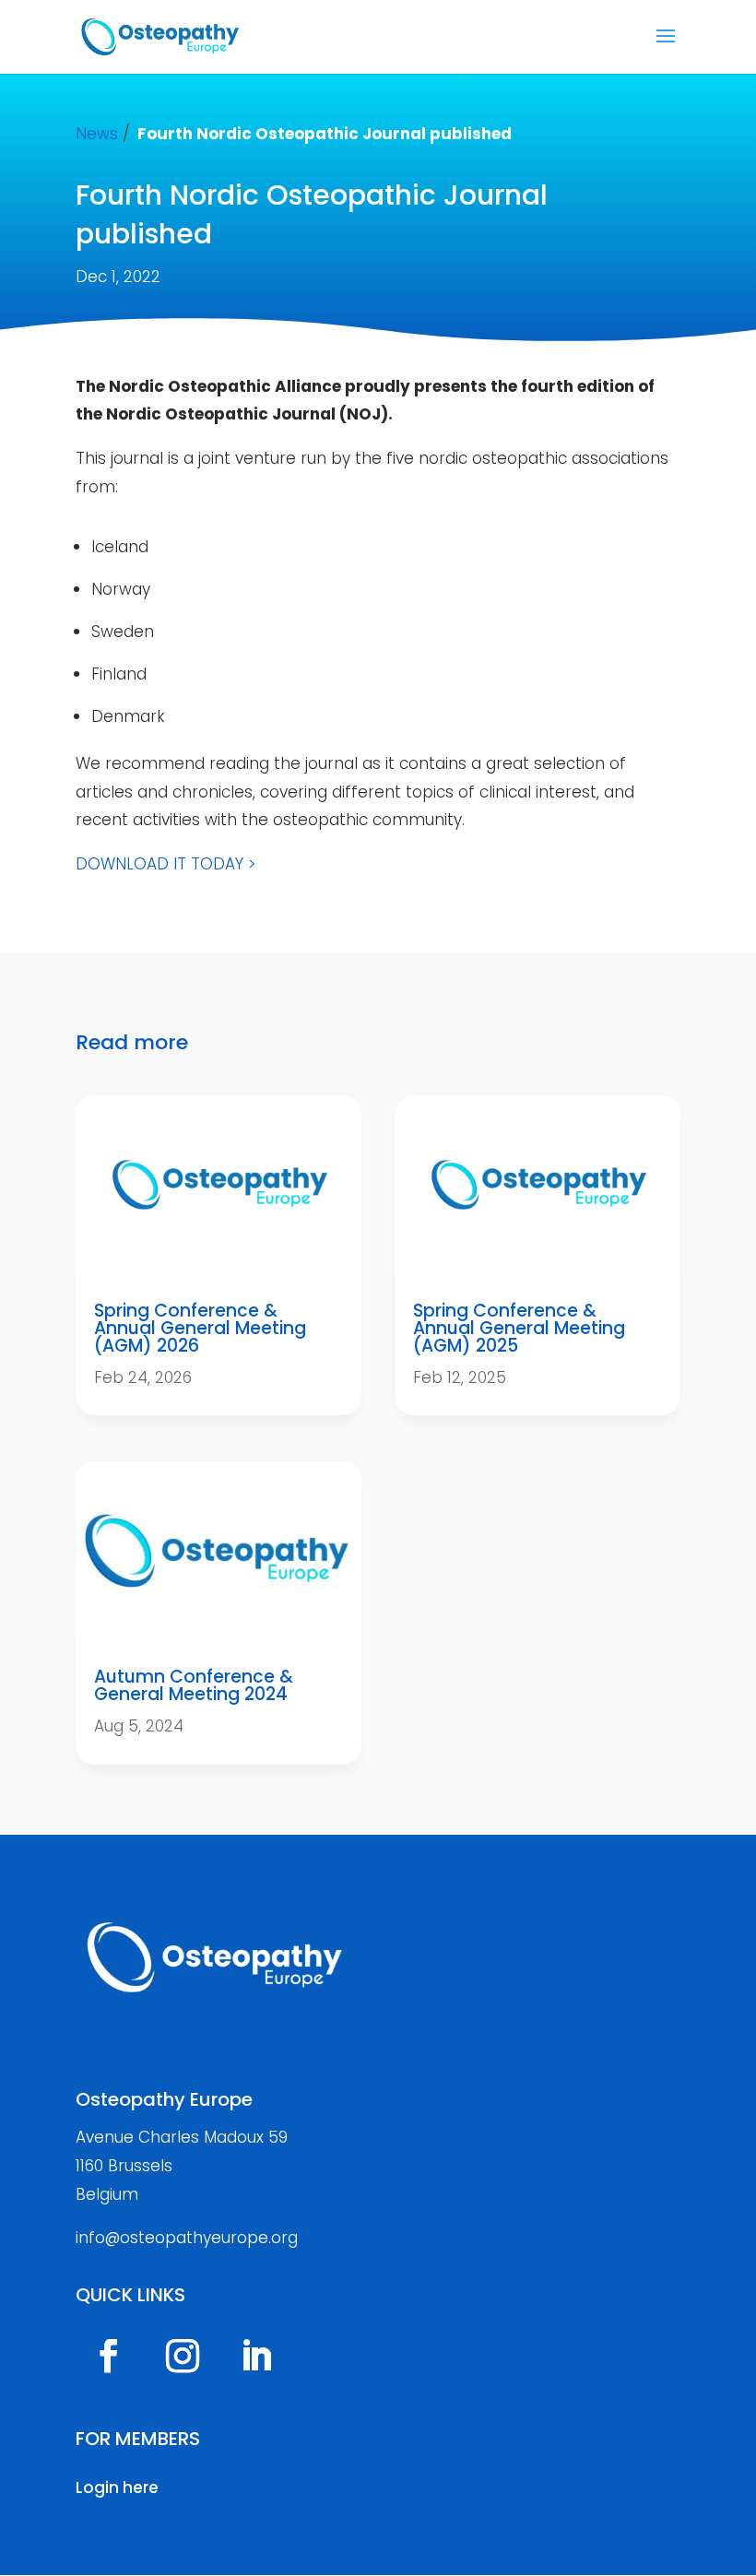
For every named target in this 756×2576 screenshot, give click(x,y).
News (97, 134)
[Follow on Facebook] (109, 2356)
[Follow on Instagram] (183, 2356)
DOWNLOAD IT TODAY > (165, 864)
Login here (117, 2487)
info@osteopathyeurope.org (187, 2238)
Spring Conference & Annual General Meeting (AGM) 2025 (519, 1328)
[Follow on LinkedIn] (256, 2356)
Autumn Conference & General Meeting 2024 (194, 1685)
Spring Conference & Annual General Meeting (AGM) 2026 (200, 1328)
